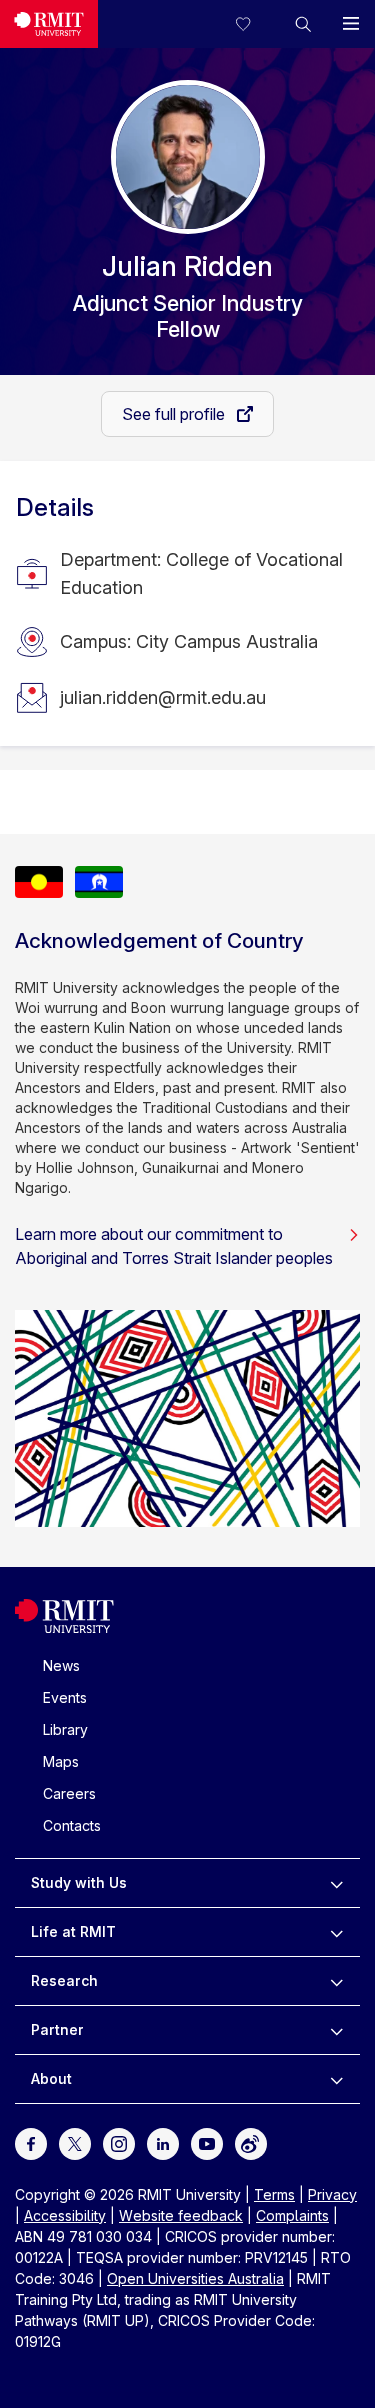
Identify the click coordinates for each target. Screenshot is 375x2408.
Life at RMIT (73, 1931)
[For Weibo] (251, 2141)
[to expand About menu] (336, 2079)
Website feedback (181, 2215)
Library (65, 1729)
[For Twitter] (75, 2141)
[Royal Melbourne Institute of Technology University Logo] (49, 24)
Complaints (292, 2215)
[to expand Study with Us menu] (336, 1883)
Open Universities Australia (195, 2278)
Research (64, 1980)
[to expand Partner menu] (336, 2030)
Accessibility (65, 2215)
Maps (61, 1761)
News (61, 1665)
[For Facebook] (31, 2141)
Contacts (72, 1825)
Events (65, 1697)
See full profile (175, 414)
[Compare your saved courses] (255, 24)
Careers (69, 1793)
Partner (57, 2029)
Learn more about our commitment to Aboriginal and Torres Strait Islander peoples (174, 1246)
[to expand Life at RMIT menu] (336, 1932)
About (51, 2078)
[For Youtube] (207, 2141)
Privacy (332, 2194)
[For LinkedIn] (163, 2141)
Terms (274, 2194)
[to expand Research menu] (336, 1981)
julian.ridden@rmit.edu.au (163, 697)
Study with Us (79, 1882)
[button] (303, 24)
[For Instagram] (119, 2141)
